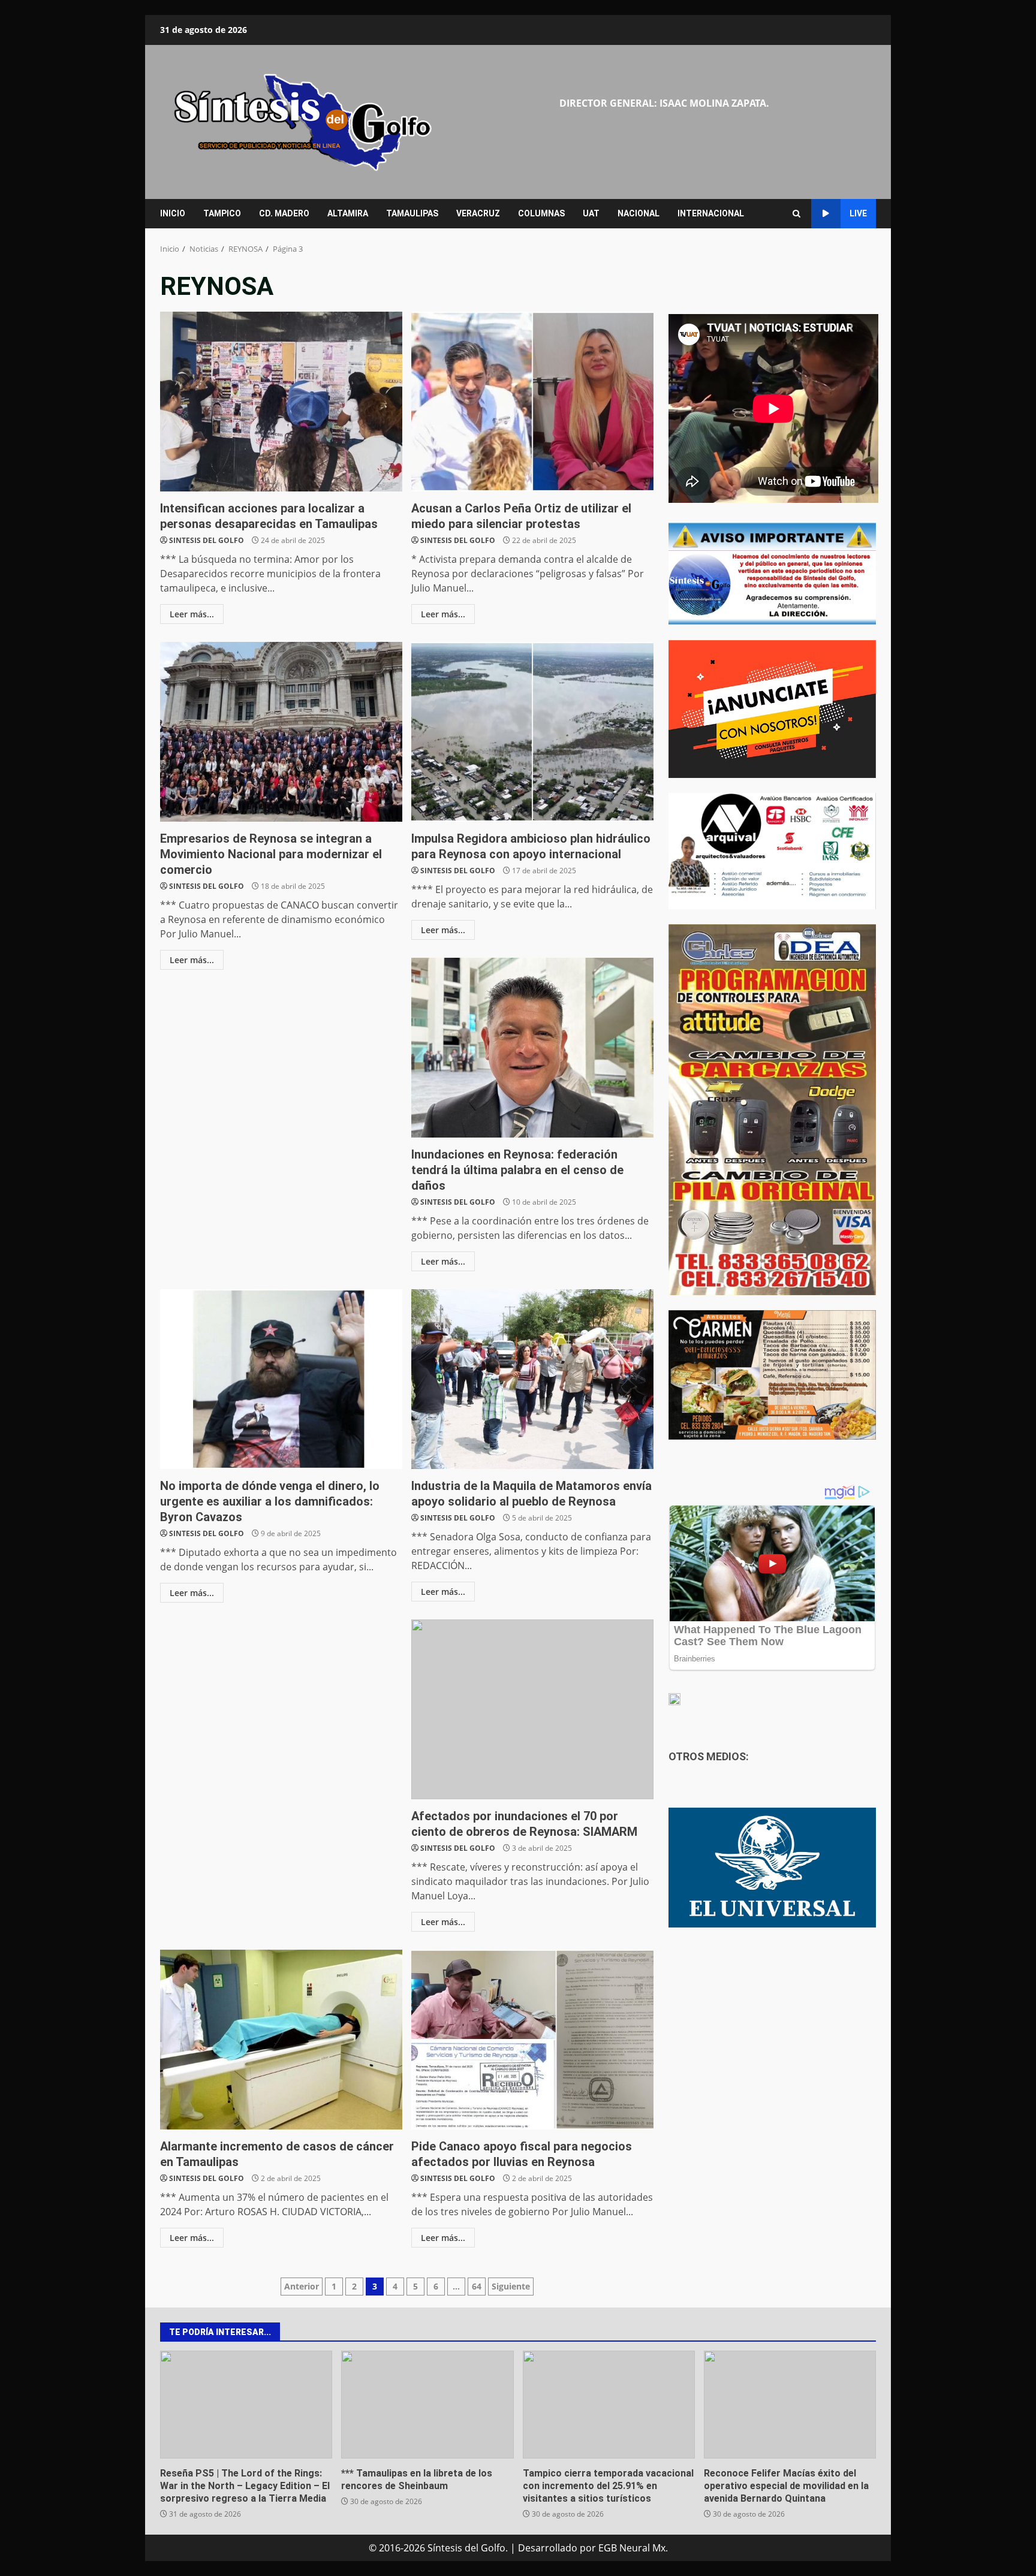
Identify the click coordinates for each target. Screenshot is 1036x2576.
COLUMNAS (541, 213)
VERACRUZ (478, 213)
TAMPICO (222, 213)
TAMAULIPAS (412, 213)
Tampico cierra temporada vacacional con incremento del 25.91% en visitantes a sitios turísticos (609, 2405)
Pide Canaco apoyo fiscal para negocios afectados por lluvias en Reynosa (532, 2040)
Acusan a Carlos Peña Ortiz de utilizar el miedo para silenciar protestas (532, 402)
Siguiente (511, 2286)
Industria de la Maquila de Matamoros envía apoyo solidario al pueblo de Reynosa (532, 1379)
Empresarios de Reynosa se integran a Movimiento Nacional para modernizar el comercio (281, 732)
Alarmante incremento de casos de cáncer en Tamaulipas (281, 2040)
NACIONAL (639, 213)
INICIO (173, 213)
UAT (591, 213)
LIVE (858, 213)
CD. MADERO (284, 213)
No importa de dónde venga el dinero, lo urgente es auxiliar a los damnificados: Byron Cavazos (281, 1379)
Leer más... (192, 614)
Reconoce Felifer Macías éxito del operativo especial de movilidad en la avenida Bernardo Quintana (790, 2405)
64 (477, 2286)
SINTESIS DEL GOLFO (207, 540)
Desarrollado (548, 2548)
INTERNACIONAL (711, 213)
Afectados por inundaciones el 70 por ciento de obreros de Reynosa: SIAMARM (532, 1709)
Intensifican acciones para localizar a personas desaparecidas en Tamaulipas (281, 402)
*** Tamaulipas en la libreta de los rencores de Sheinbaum (427, 2405)
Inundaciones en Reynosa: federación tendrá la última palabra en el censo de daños (532, 1048)
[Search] (796, 214)
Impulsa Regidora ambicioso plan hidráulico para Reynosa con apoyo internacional (532, 732)
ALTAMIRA (348, 213)
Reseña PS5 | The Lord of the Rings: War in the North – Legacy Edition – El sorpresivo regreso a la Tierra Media (246, 2405)
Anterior (302, 2286)
